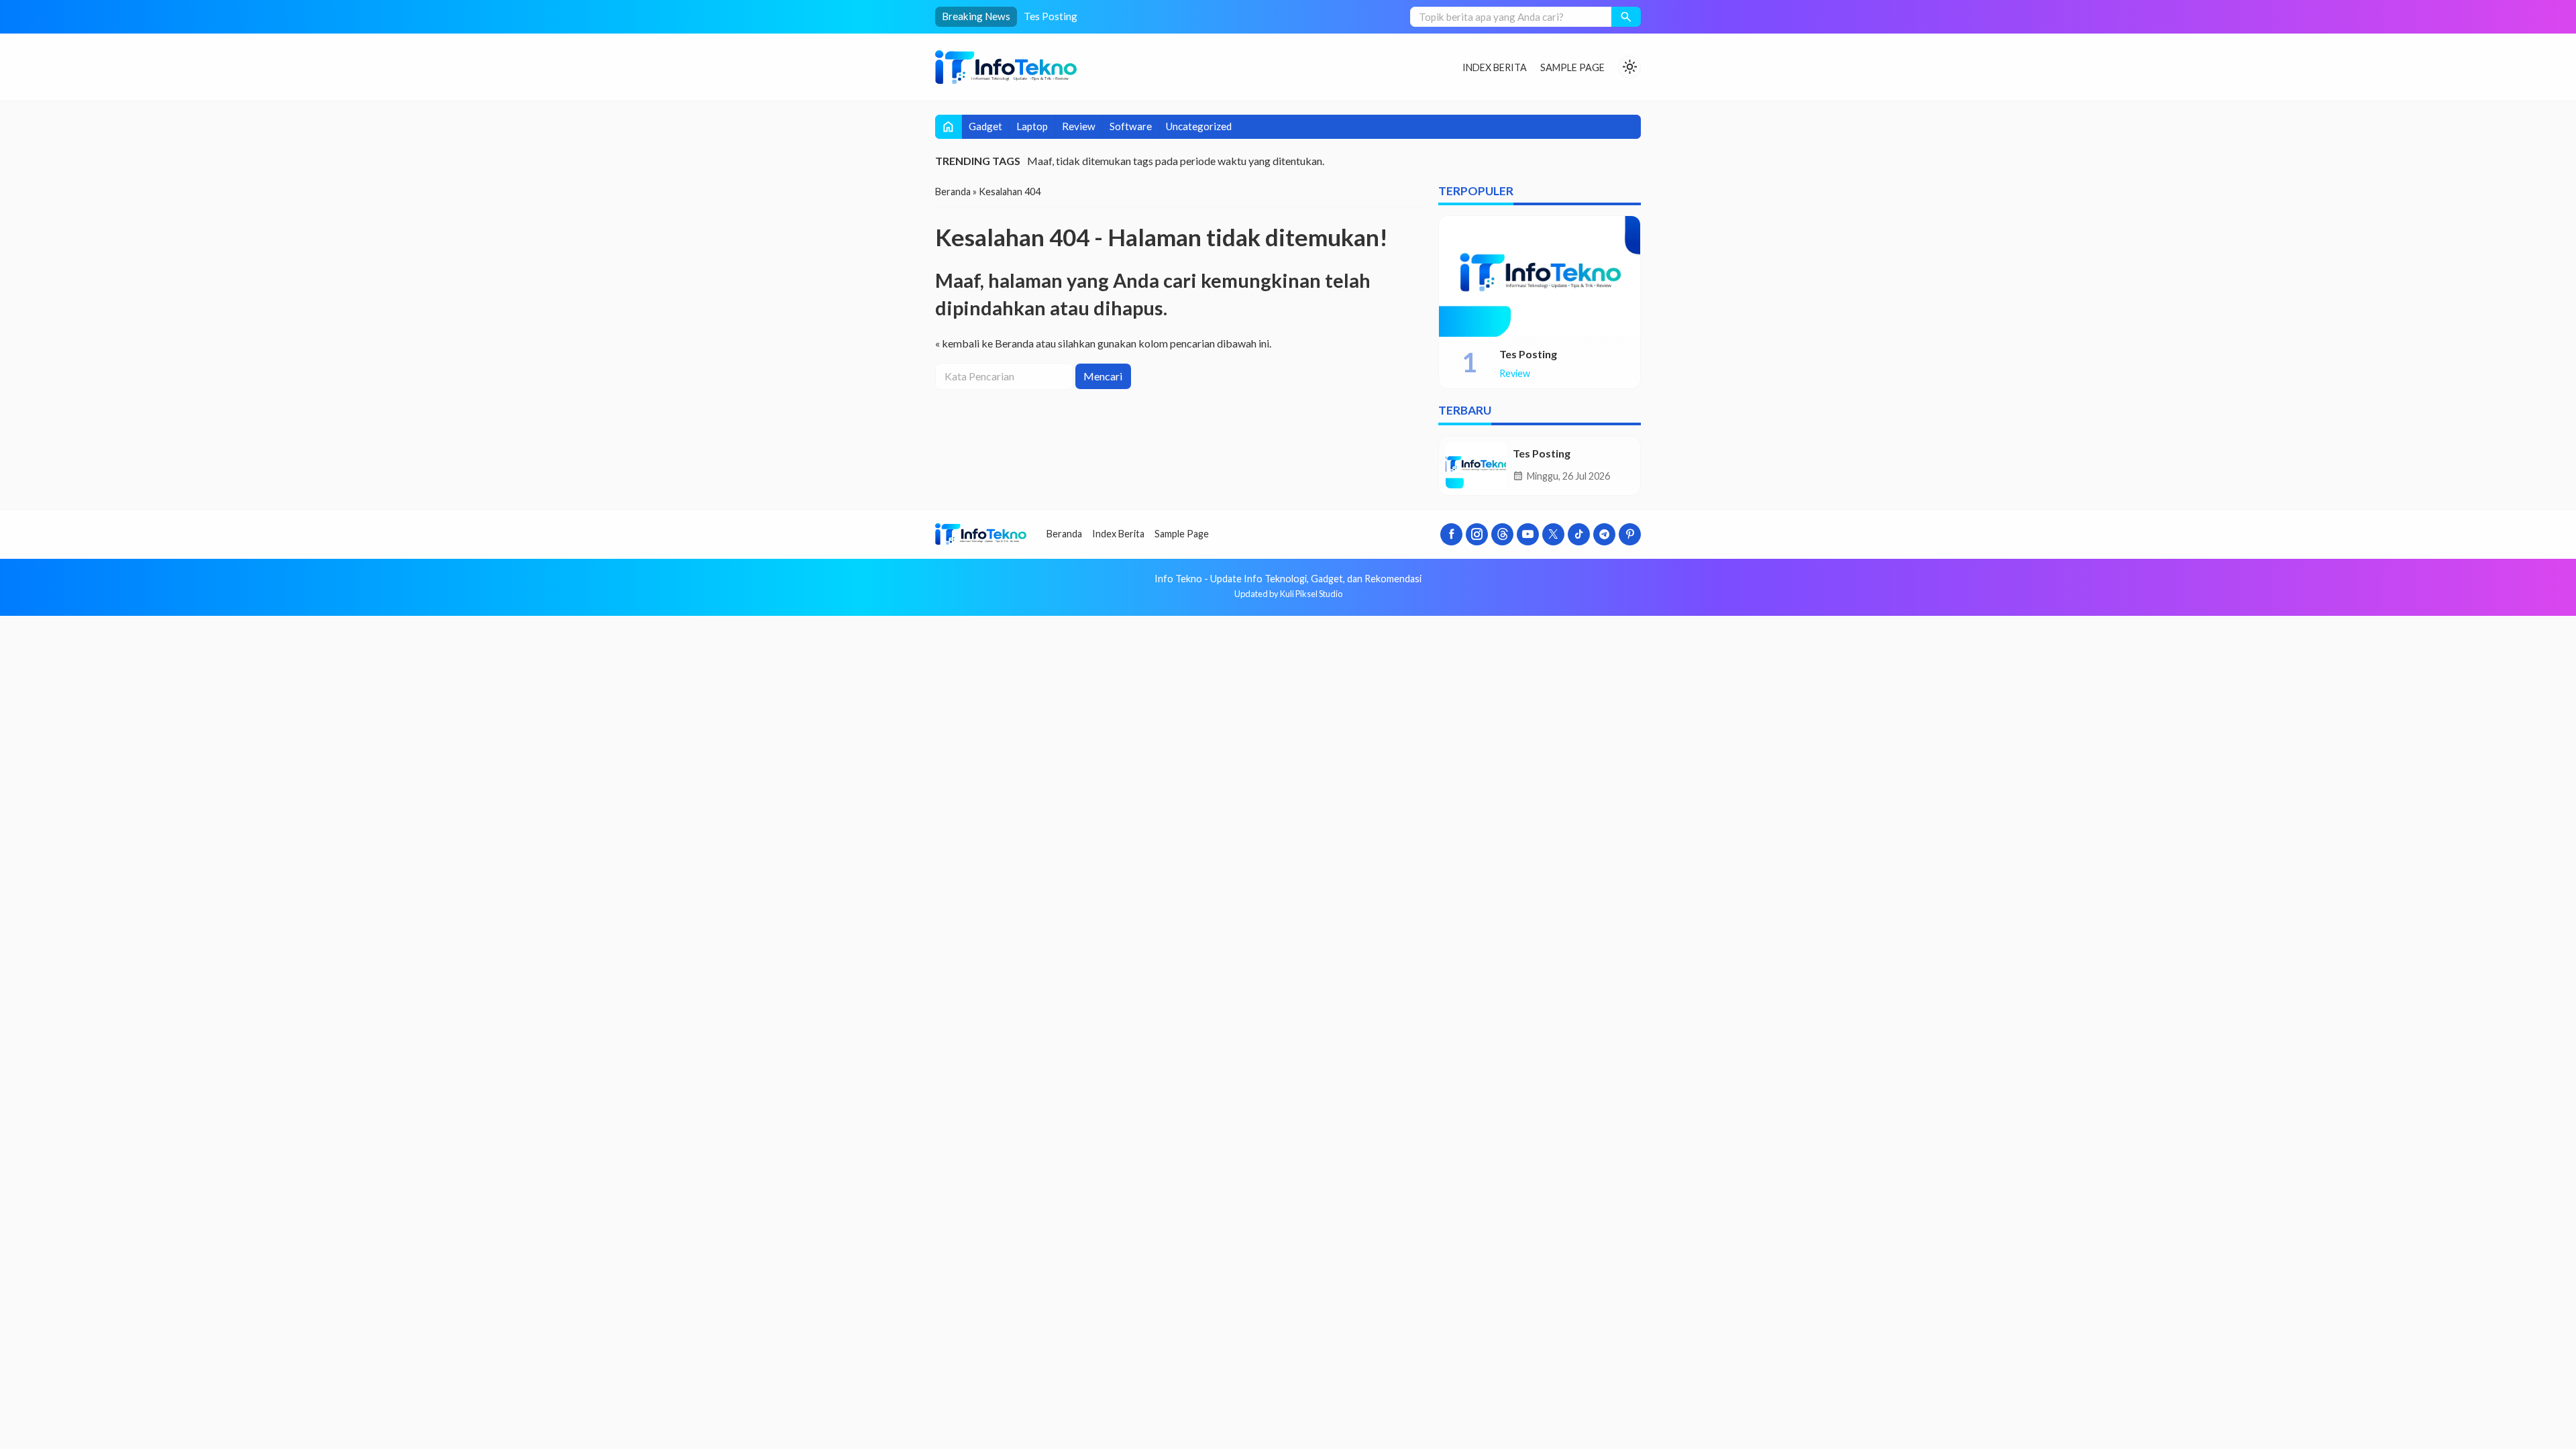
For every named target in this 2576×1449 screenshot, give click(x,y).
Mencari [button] (1103, 376)
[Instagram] (1477, 534)
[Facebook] (1451, 534)
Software (1131, 126)
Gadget (985, 126)
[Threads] (1502, 534)
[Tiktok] (1579, 534)
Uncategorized (1199, 126)
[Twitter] (1553, 534)
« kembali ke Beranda (984, 343)
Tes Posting (1051, 16)
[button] (1626, 17)
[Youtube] (1528, 534)
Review (1079, 126)
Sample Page (1572, 67)
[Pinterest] (1630, 534)
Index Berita (1495, 67)
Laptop (1032, 126)
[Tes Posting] (1540, 276)
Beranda (1064, 534)
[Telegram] (1604, 534)
